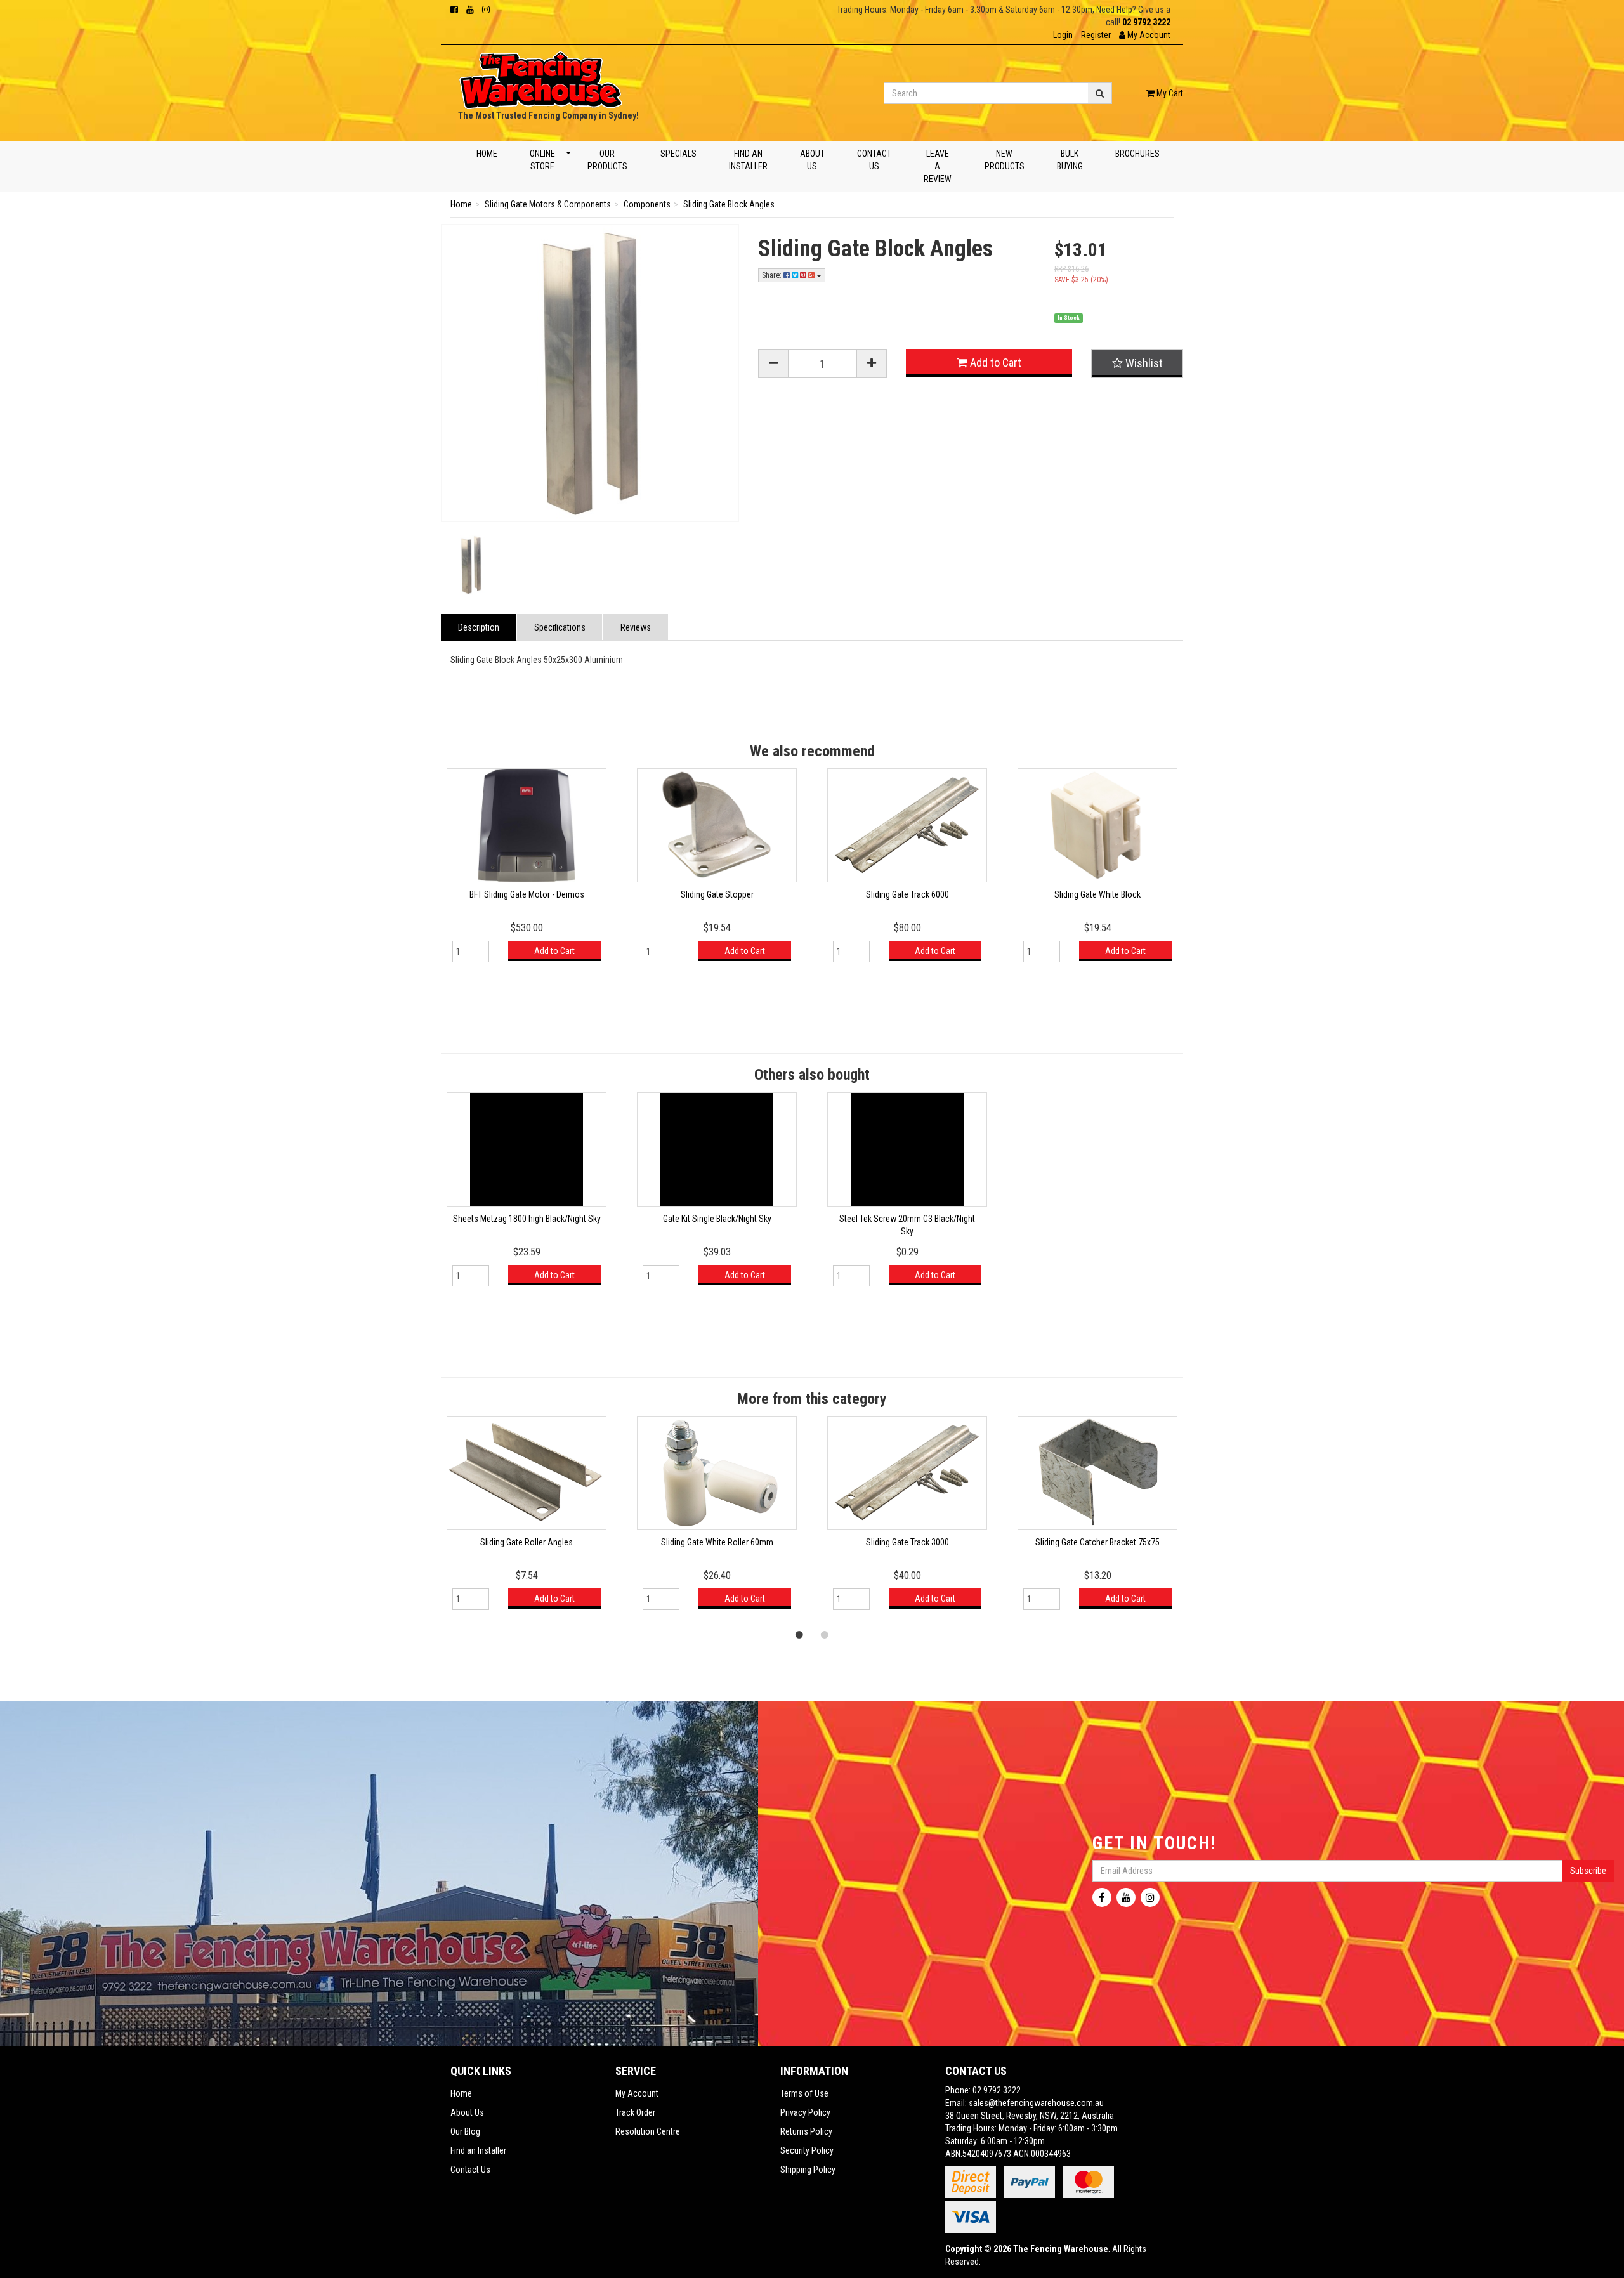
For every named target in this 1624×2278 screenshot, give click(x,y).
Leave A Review (938, 166)
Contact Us (874, 160)
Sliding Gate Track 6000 (907, 894)
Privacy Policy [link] (805, 2112)
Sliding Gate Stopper (717, 894)
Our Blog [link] (465, 2131)
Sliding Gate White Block (1097, 894)
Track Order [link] (635, 2112)
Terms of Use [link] (804, 2093)
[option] (527, 871)
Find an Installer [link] (478, 2150)
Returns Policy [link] (806, 2131)
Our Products (607, 160)
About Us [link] (467, 2112)
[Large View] (471, 565)
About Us (812, 160)
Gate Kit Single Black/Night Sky (717, 1219)
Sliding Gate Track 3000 (907, 1542)
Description (479, 627)
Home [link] (461, 2093)
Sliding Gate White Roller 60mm (717, 1542)
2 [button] (825, 1634)
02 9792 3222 (1146, 22)
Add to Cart (994, 363)
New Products (1004, 160)
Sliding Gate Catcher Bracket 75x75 (1097, 1542)
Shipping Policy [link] (808, 2170)
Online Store (542, 160)
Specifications (560, 627)
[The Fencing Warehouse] (541, 76)
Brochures (1137, 154)
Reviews (636, 627)
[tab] (479, 627)
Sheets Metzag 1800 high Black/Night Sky (527, 1219)
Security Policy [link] (807, 2150)
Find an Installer (748, 160)
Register (1096, 35)
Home (487, 154)
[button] (1145, 35)
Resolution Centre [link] (648, 2131)
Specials (678, 154)
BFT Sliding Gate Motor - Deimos (527, 894)
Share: (773, 275)
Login (1063, 35)
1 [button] (799, 1634)
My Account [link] (637, 2093)
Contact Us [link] (470, 2170)
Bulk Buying (1069, 160)
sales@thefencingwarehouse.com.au (1036, 2103)
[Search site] (1100, 93)
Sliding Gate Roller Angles (527, 1542)
